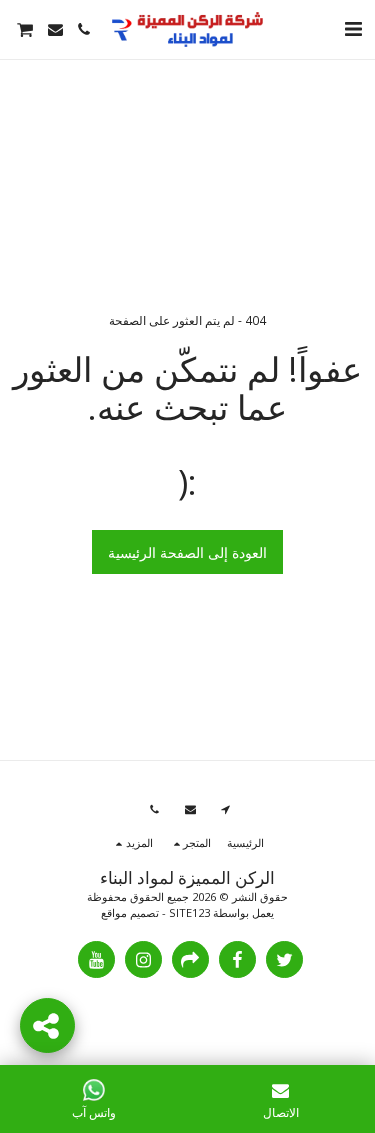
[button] (353, 28)
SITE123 (189, 912)
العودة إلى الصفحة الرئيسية (187, 552)
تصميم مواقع (130, 912)
